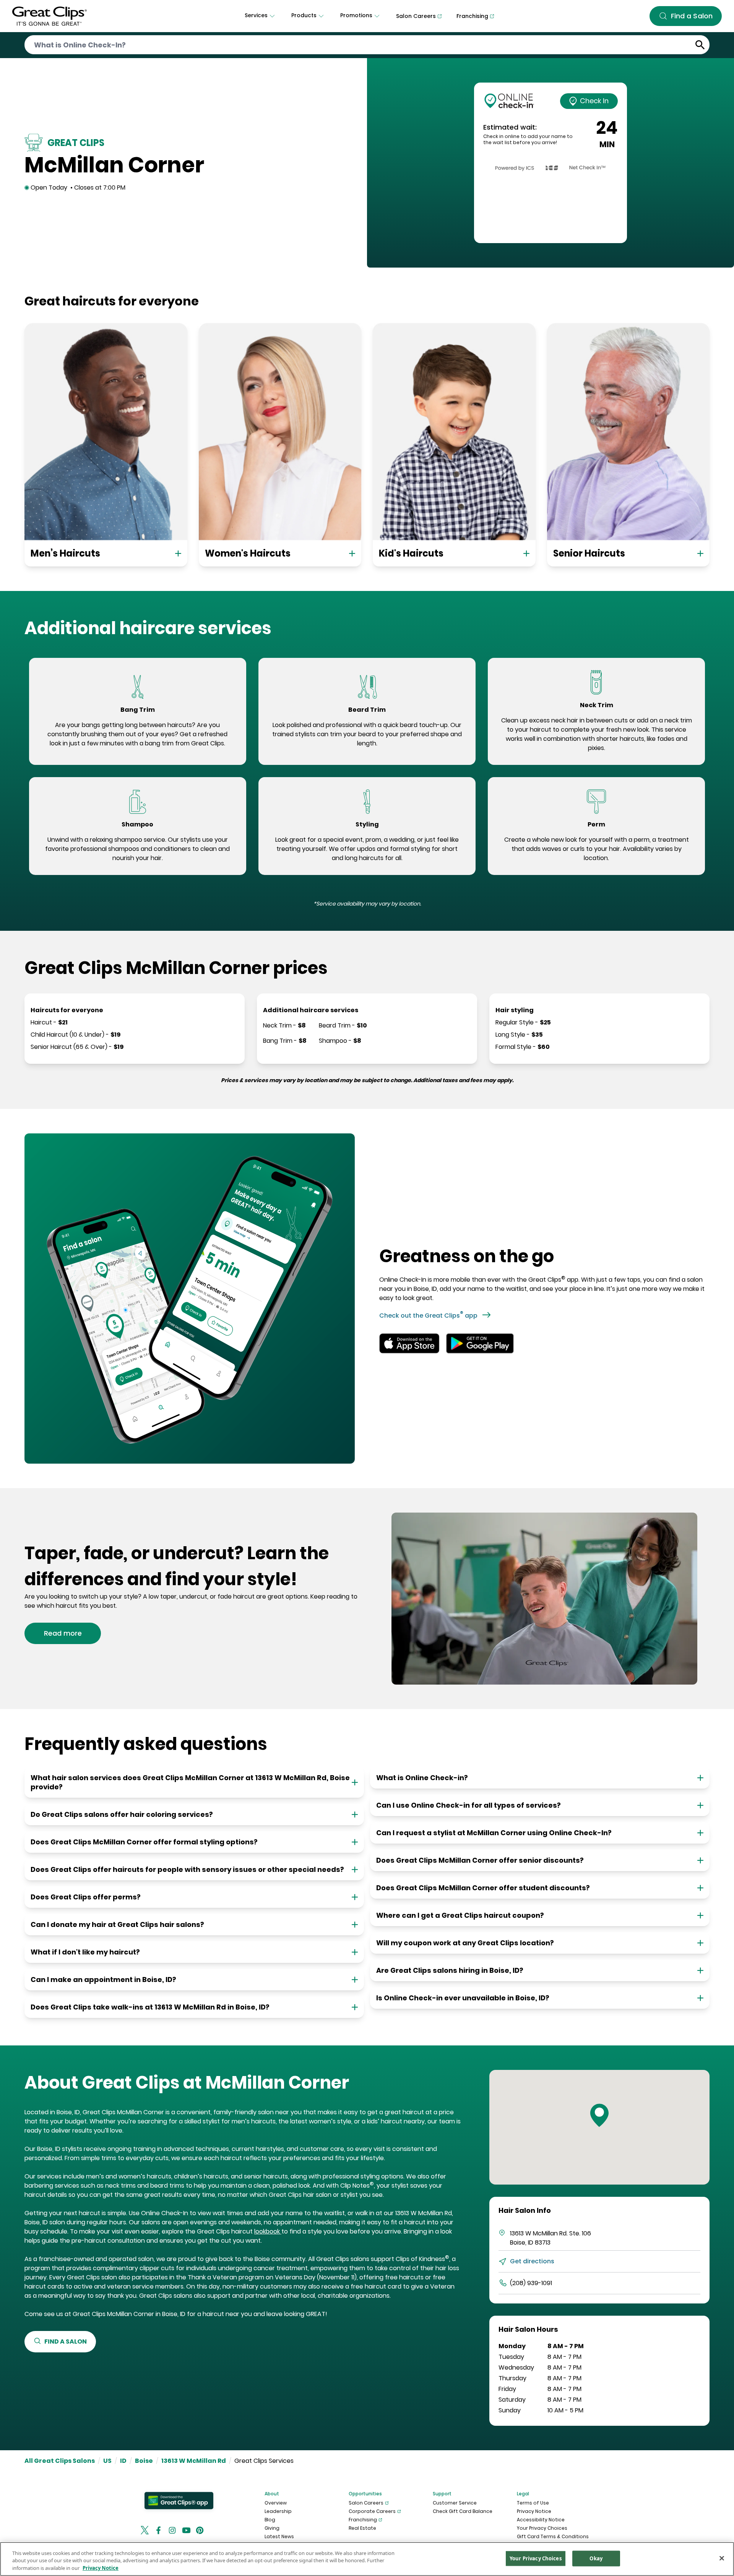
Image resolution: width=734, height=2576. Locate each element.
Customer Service (455, 2503)
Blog (270, 2520)
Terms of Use (533, 2503)
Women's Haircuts (248, 553)
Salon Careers (366, 2503)
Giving (272, 2528)
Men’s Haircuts (65, 553)
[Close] (722, 2558)
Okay (596, 2558)
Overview (276, 2503)
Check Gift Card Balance (463, 2511)
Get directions (532, 2261)
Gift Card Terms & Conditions (553, 2536)
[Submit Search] (700, 45)
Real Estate (362, 2528)
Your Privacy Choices (542, 2528)
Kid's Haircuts (411, 553)
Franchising (363, 2520)
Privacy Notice (534, 2511)
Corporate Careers (372, 2511)
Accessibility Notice (541, 2520)
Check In (594, 101)
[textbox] (138, 734)
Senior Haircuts (589, 553)
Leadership (278, 2511)
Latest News (279, 2536)
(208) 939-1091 (531, 2283)
